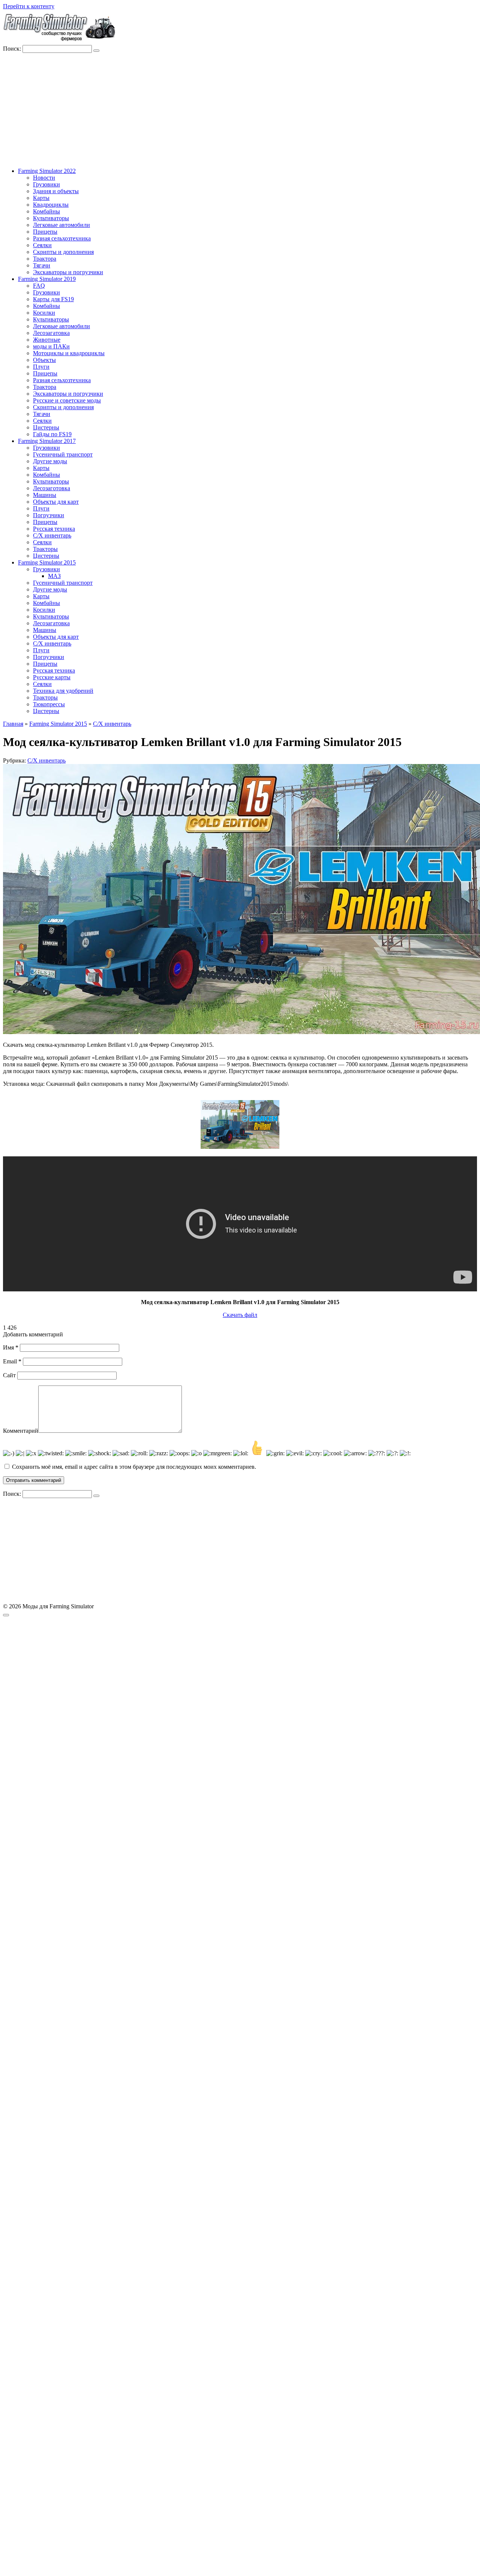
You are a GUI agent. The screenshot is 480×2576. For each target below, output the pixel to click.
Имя (11, 1347)
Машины (45, 495)
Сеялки (42, 245)
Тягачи (42, 265)
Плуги (41, 367)
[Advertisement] (240, 109)
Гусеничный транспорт (63, 454)
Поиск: (13, 49)
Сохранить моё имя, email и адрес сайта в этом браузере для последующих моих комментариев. (134, 1467)
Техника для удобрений (63, 691)
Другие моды (50, 461)
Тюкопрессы (49, 704)
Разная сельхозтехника (62, 238)
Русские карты (52, 677)
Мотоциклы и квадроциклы (69, 353)
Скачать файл (240, 1315)
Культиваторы (51, 218)
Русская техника (54, 529)
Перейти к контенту (29, 6)
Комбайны (46, 211)
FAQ (39, 286)
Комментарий (21, 1431)
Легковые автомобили (61, 225)
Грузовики (46, 184)
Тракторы (45, 549)
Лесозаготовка (52, 488)
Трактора (45, 259)
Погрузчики (49, 515)
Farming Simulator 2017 (47, 441)
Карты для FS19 (53, 299)
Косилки (44, 313)
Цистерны (46, 427)
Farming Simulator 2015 (47, 562)
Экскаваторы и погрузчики (68, 272)
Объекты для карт (56, 502)
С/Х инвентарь (52, 535)
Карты (41, 198)
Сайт (9, 1375)
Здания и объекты (56, 191)
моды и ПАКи (51, 346)
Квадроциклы (51, 205)
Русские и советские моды (67, 400)
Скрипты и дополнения (63, 252)
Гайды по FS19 (52, 434)
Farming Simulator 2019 (47, 279)
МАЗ (54, 576)
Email (12, 1361)
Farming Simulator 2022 (47, 171)
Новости (44, 178)
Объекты (44, 360)
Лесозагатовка (51, 333)
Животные (47, 340)
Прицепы (45, 232)
